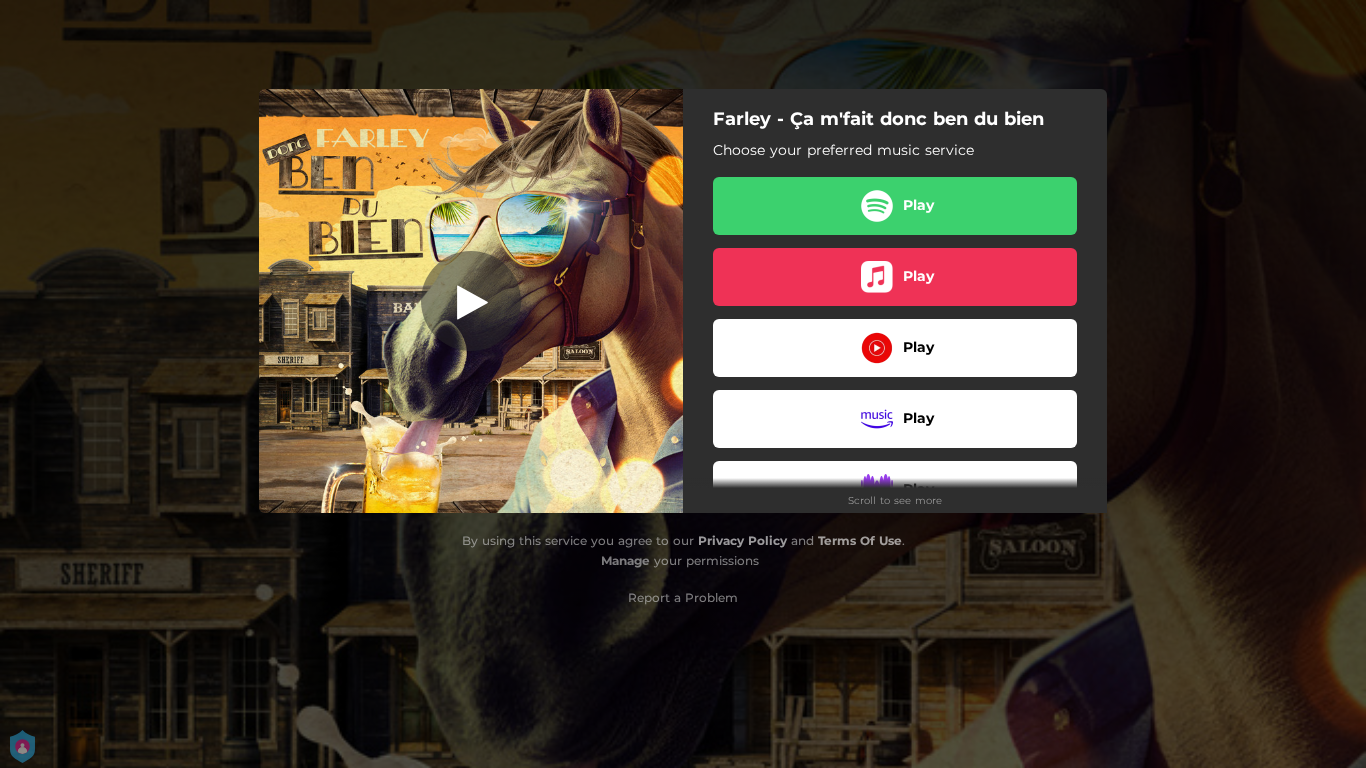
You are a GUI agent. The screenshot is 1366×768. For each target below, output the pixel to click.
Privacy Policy (742, 540)
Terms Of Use (860, 540)
